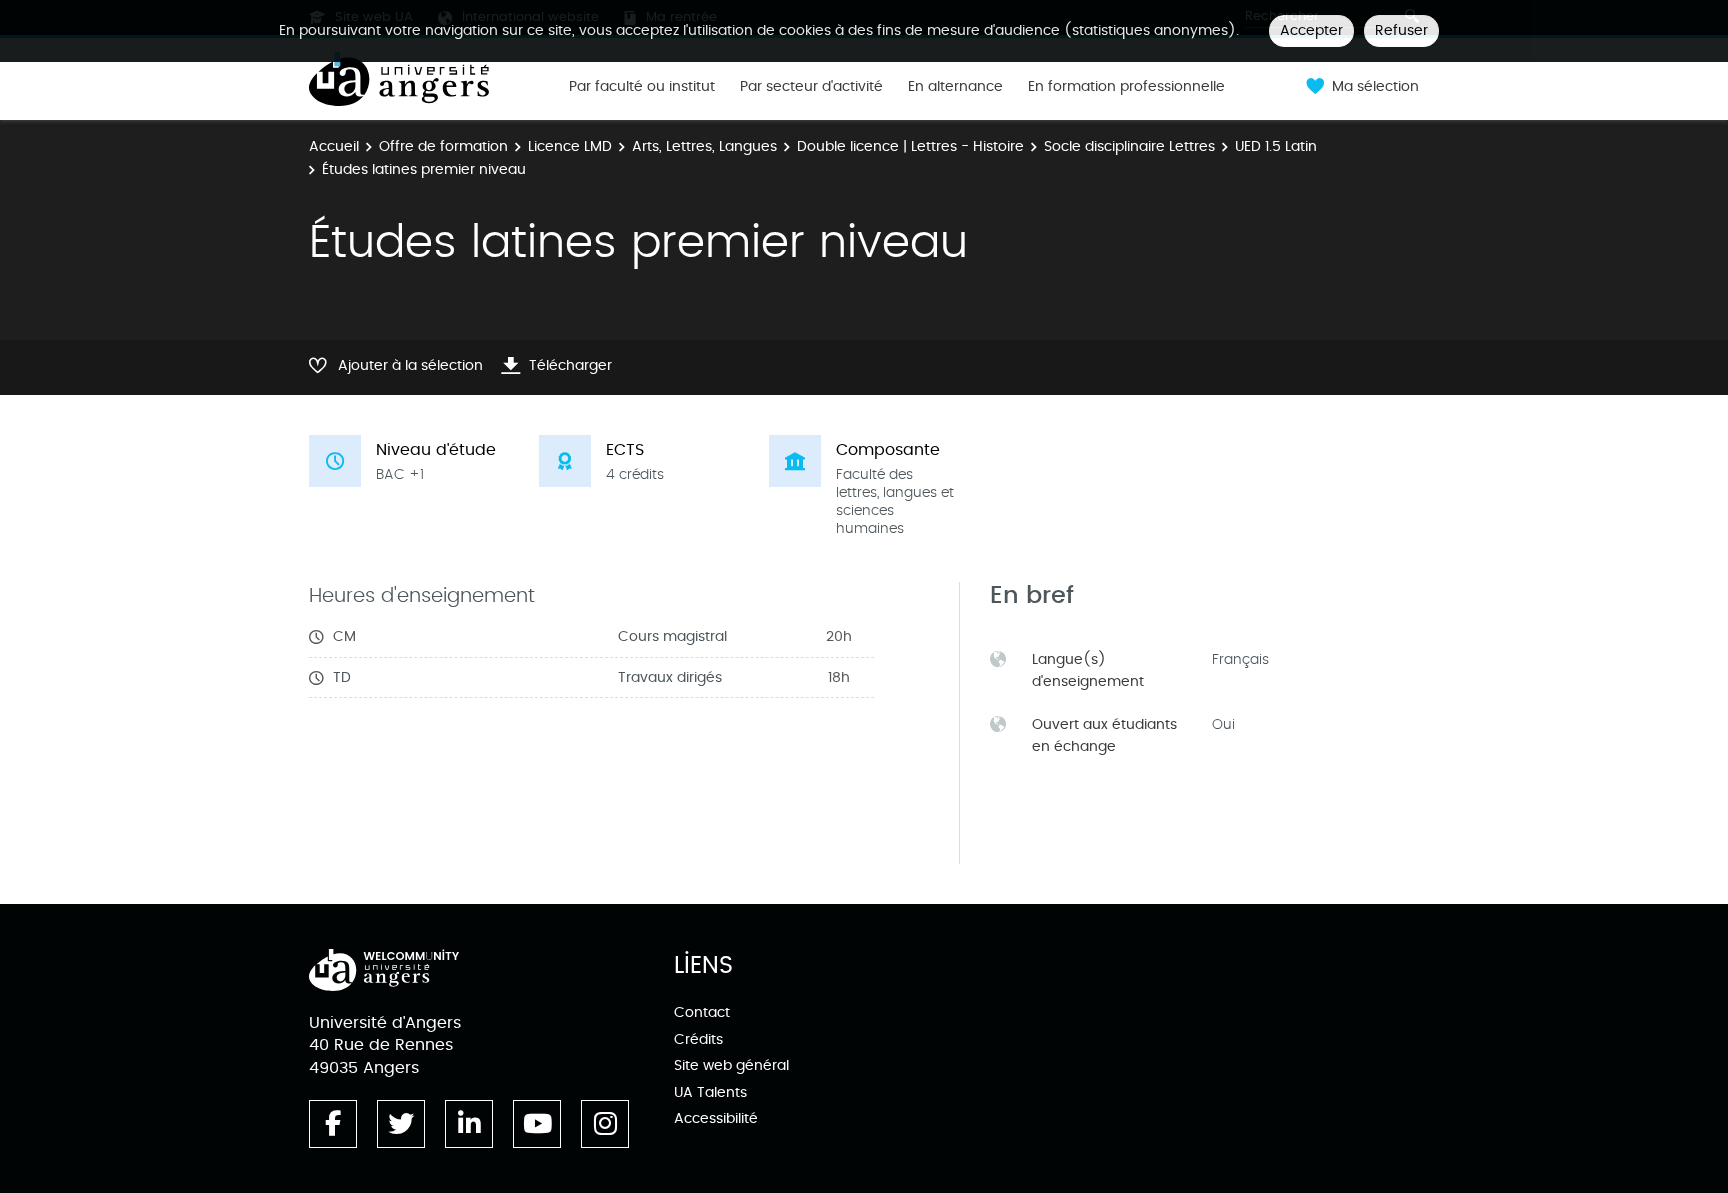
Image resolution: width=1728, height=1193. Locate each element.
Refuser (1401, 30)
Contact (702, 1012)
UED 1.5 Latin (1276, 146)
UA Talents (710, 1092)
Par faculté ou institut (642, 87)
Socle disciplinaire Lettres (1129, 146)
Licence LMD (570, 146)
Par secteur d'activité (811, 87)
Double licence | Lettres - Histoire (910, 146)
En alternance (955, 87)
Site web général (731, 1065)
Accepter (1311, 30)
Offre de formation (443, 146)
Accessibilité (716, 1118)
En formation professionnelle (1126, 87)
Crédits (698, 1039)
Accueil (334, 146)
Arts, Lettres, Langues (704, 146)
